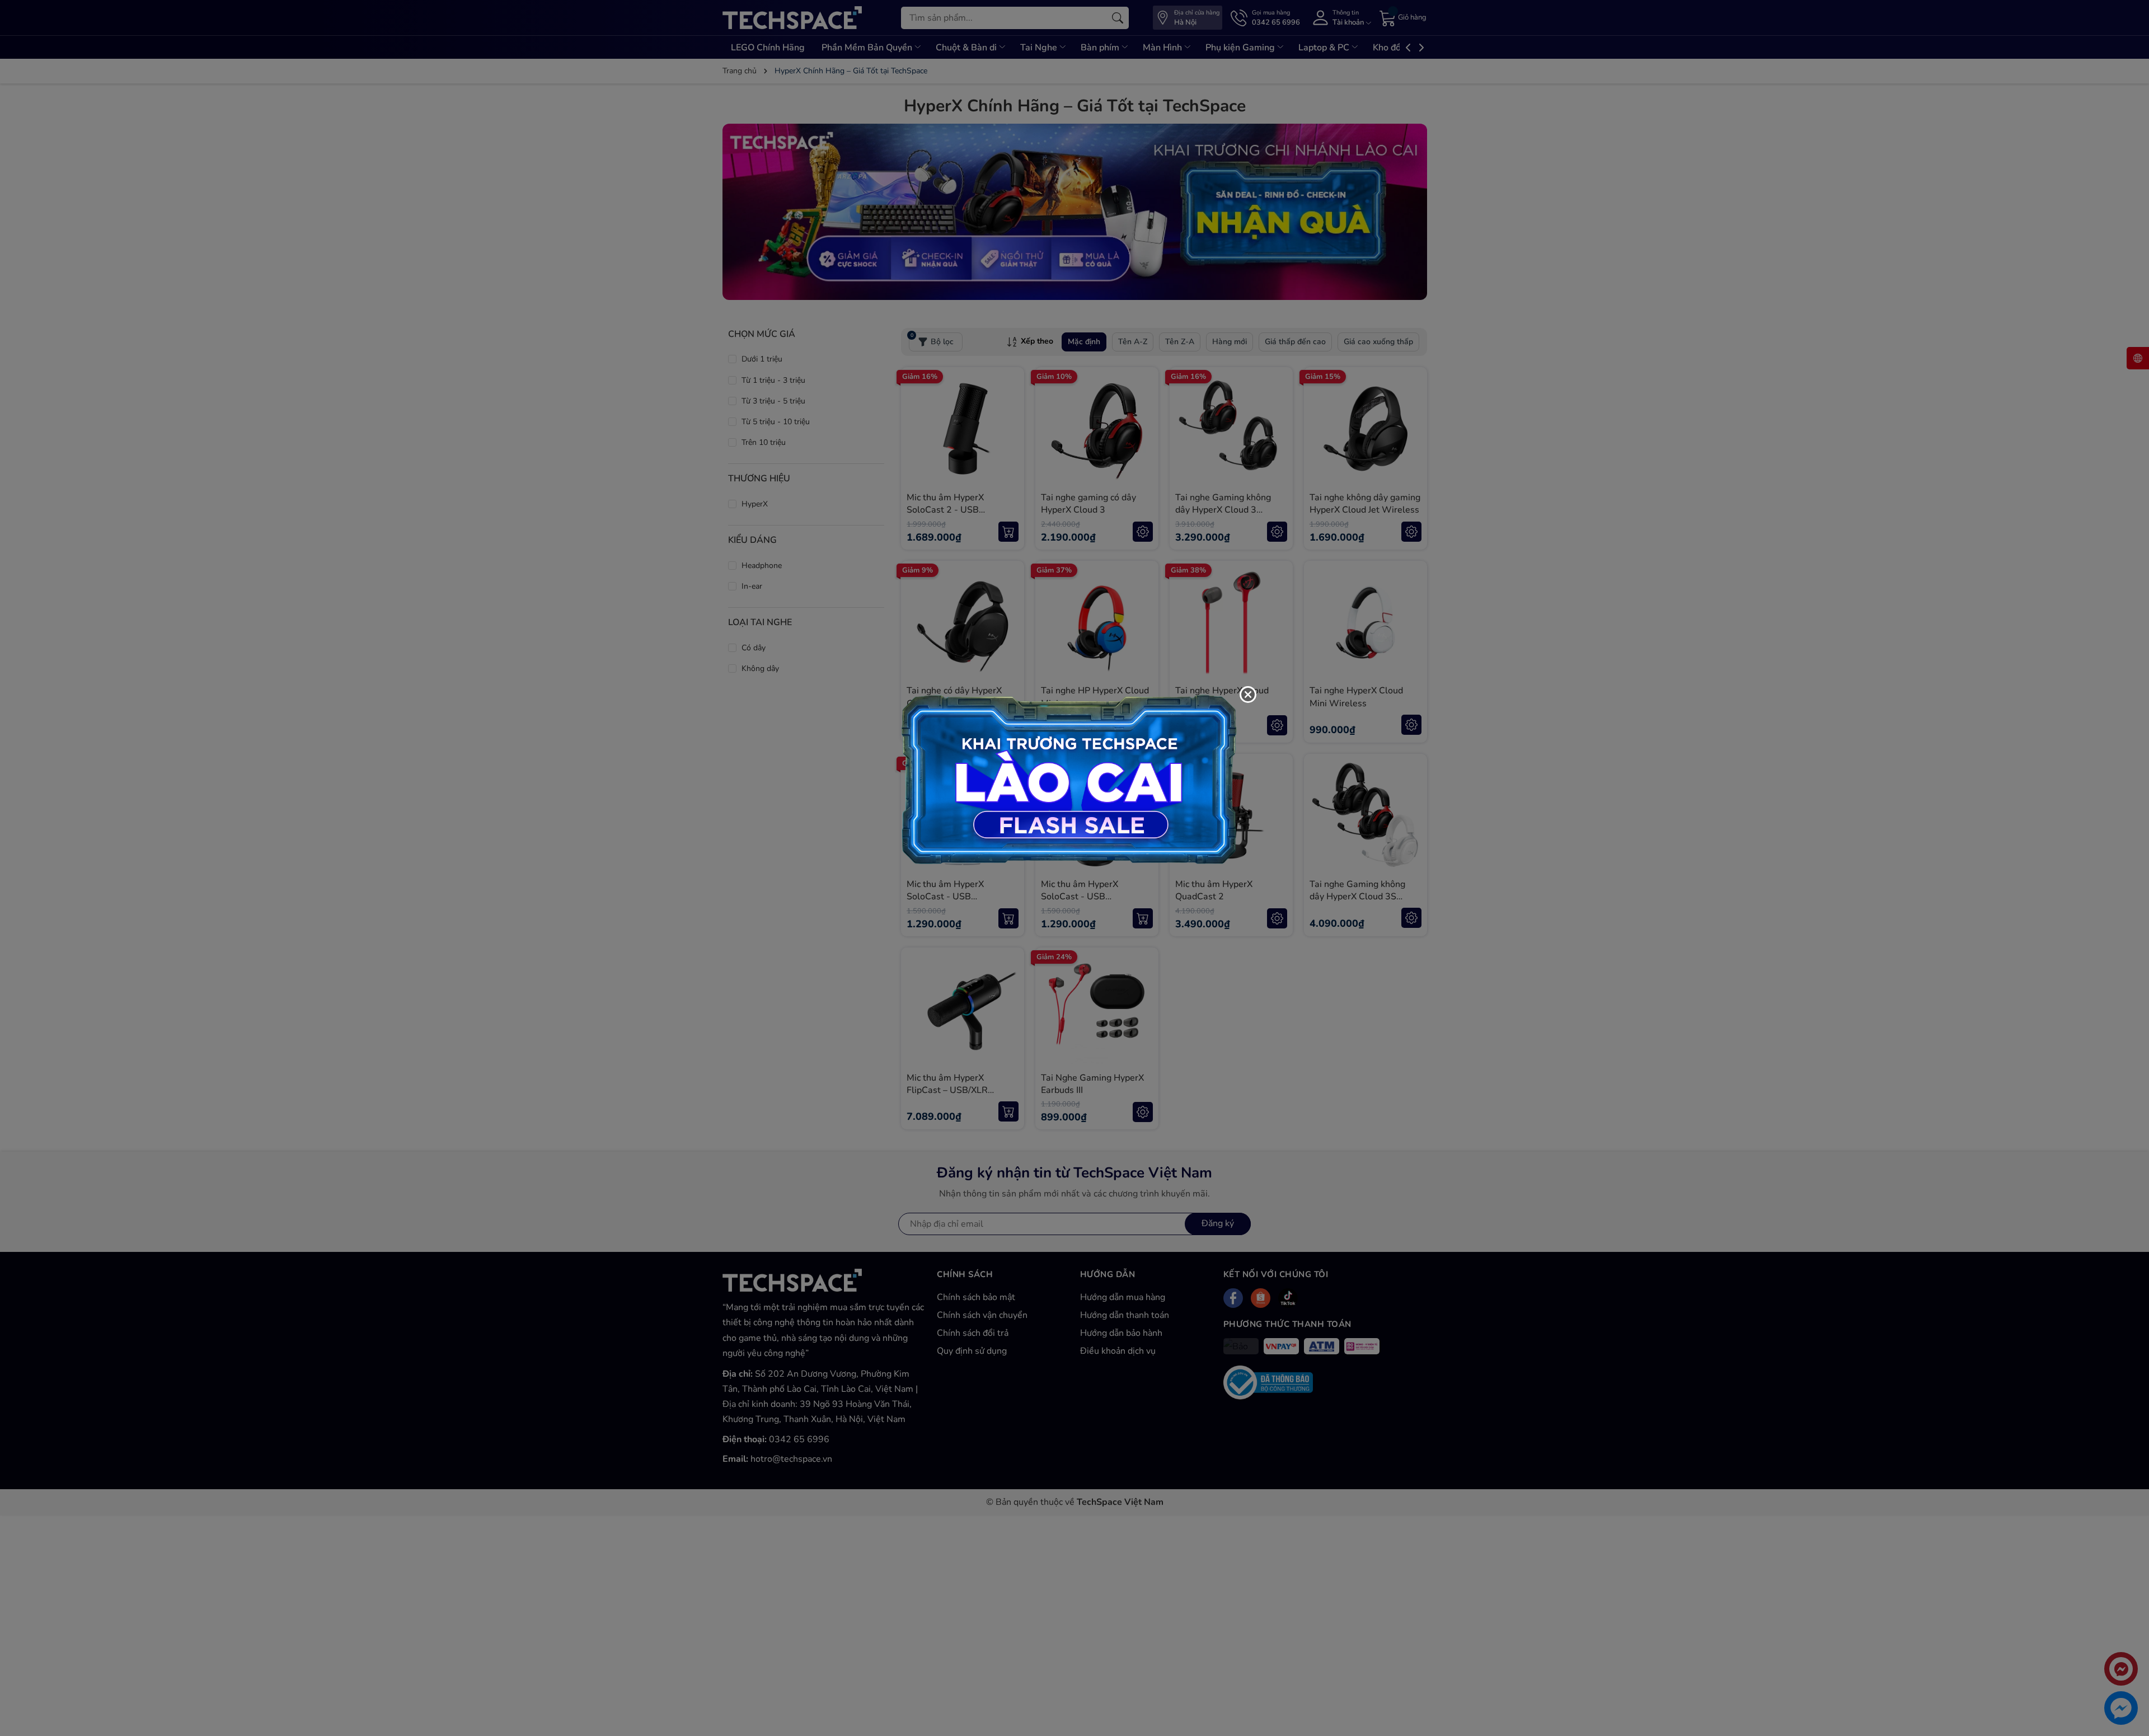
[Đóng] (1248, 695)
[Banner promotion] (1069, 778)
